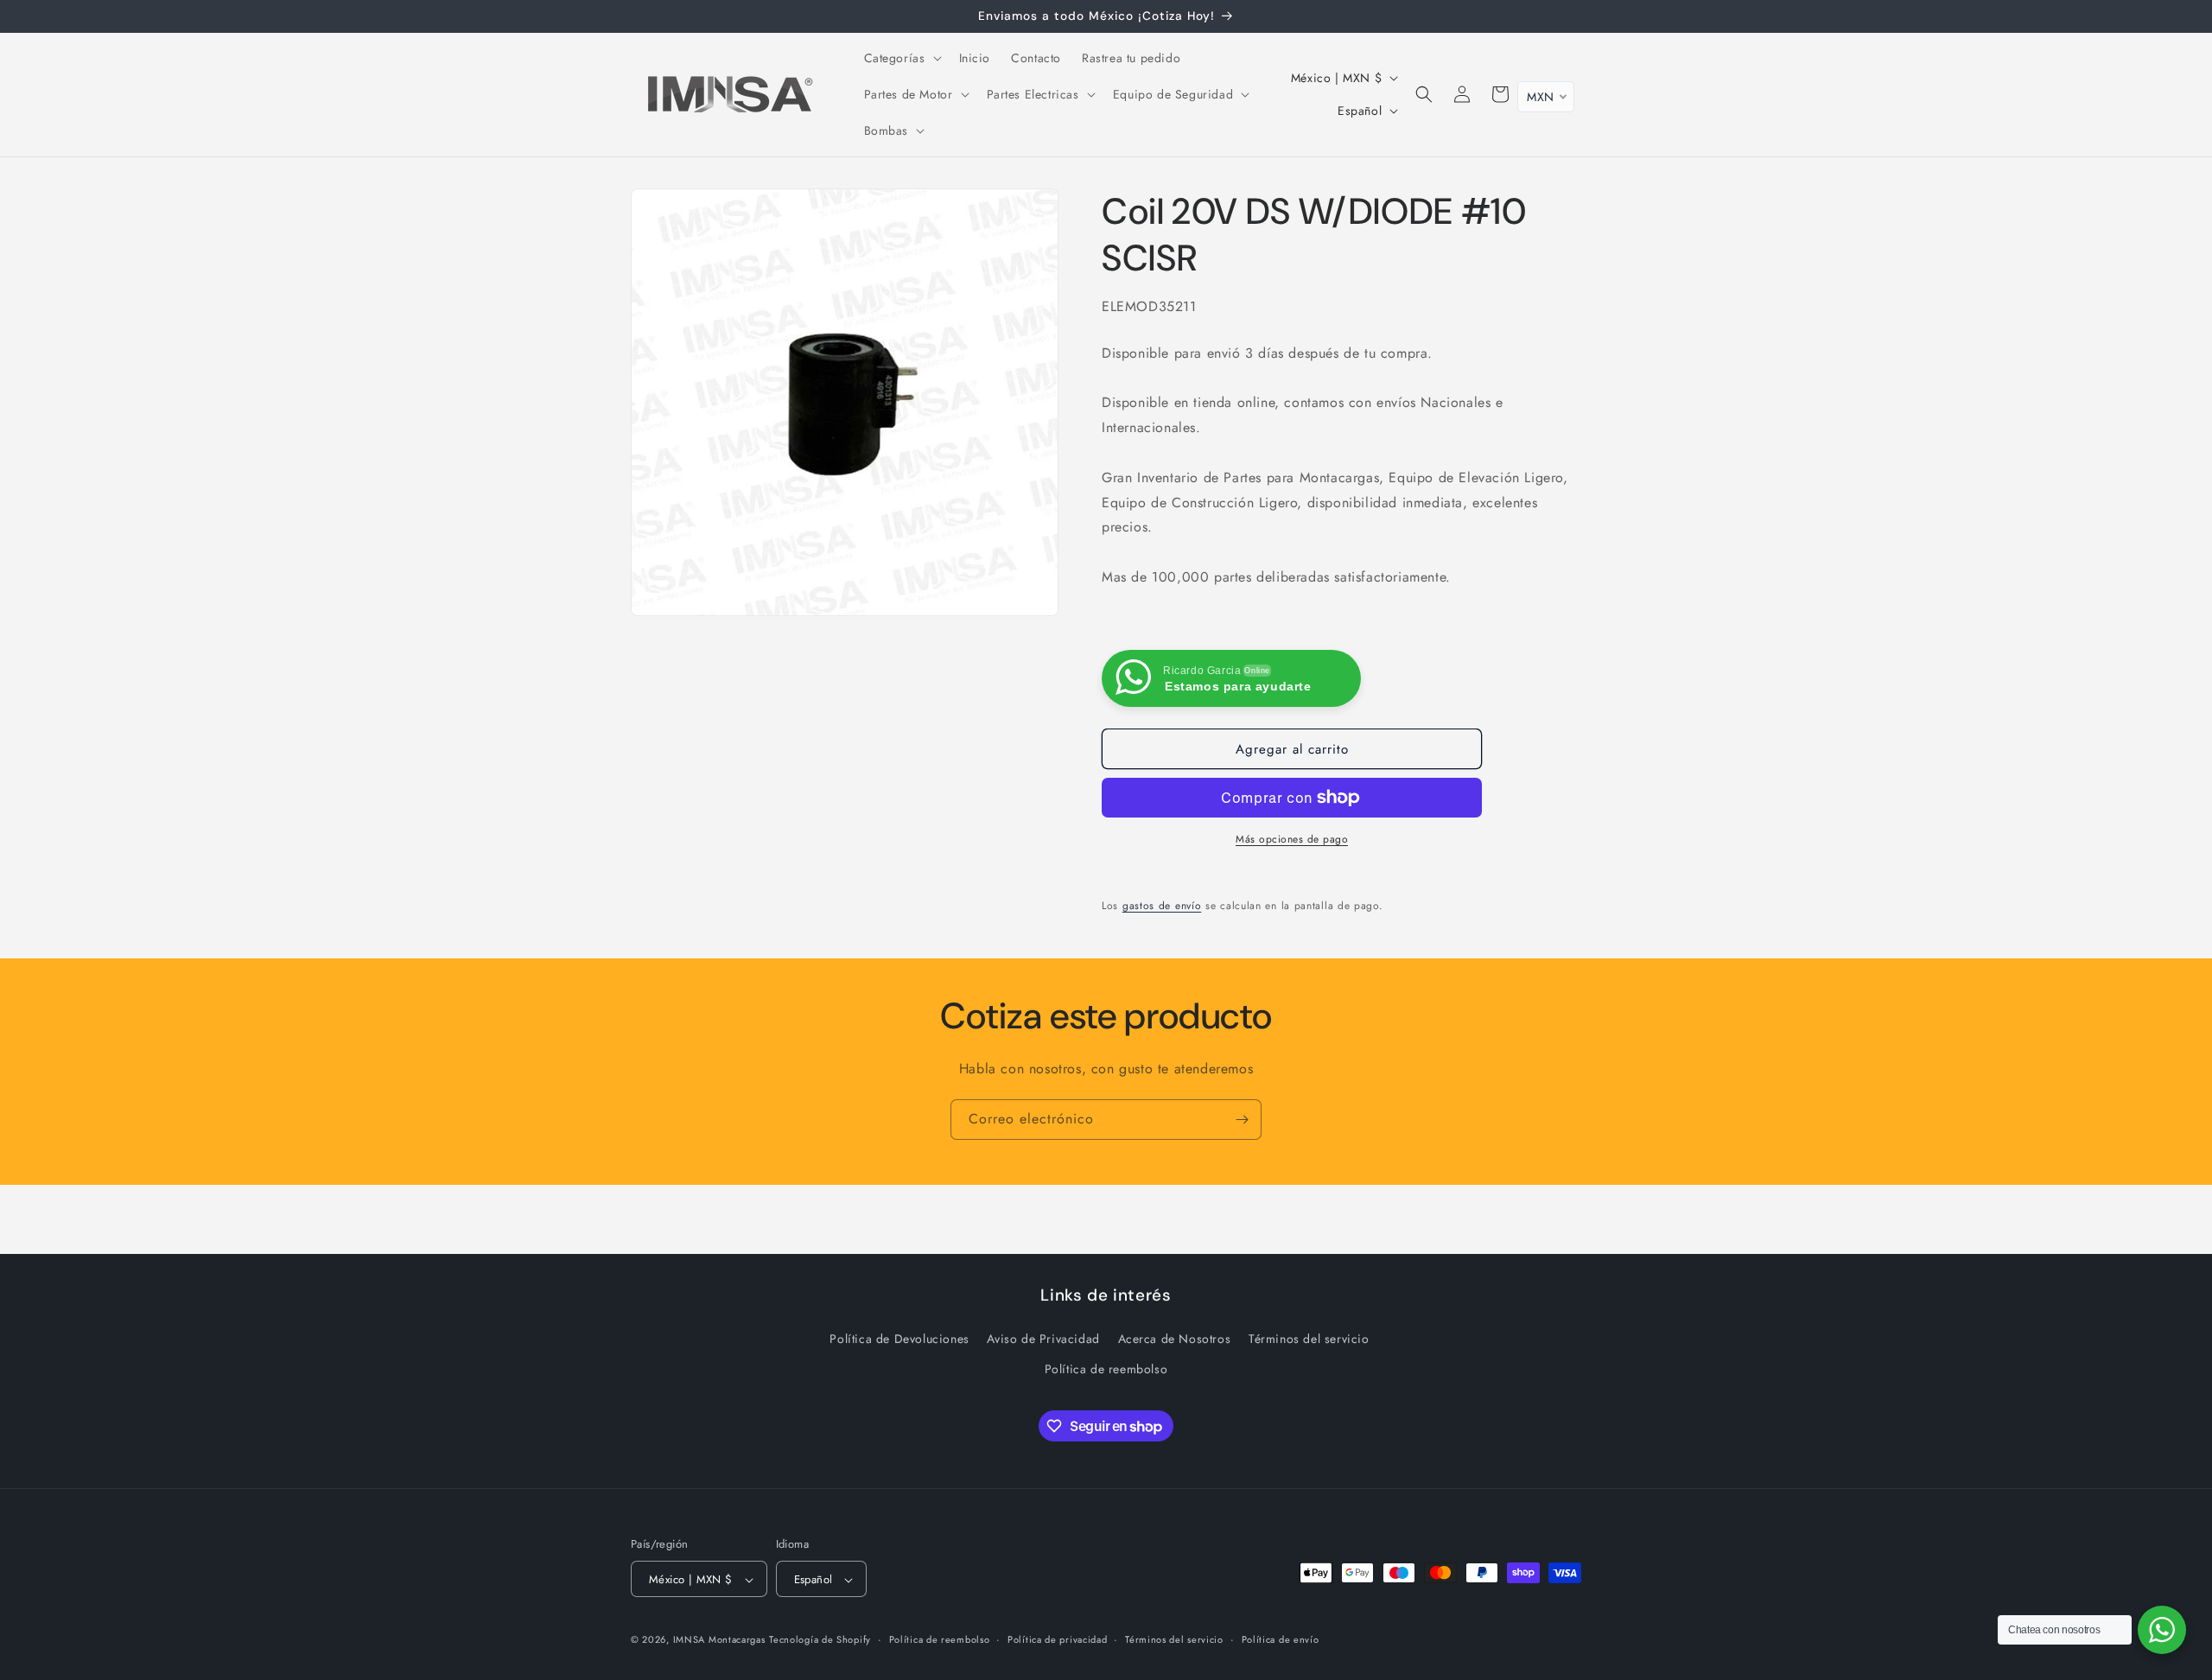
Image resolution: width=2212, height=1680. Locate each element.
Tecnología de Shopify (820, 1640)
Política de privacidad (1057, 1639)
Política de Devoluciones (899, 1339)
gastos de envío (1162, 906)
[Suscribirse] (1242, 1120)
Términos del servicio (1309, 1339)
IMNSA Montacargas (719, 1640)
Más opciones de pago (1292, 839)
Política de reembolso (1106, 1369)
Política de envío (1281, 1639)
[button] (901, 58)
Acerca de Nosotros (1175, 1339)
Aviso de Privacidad (1043, 1339)
